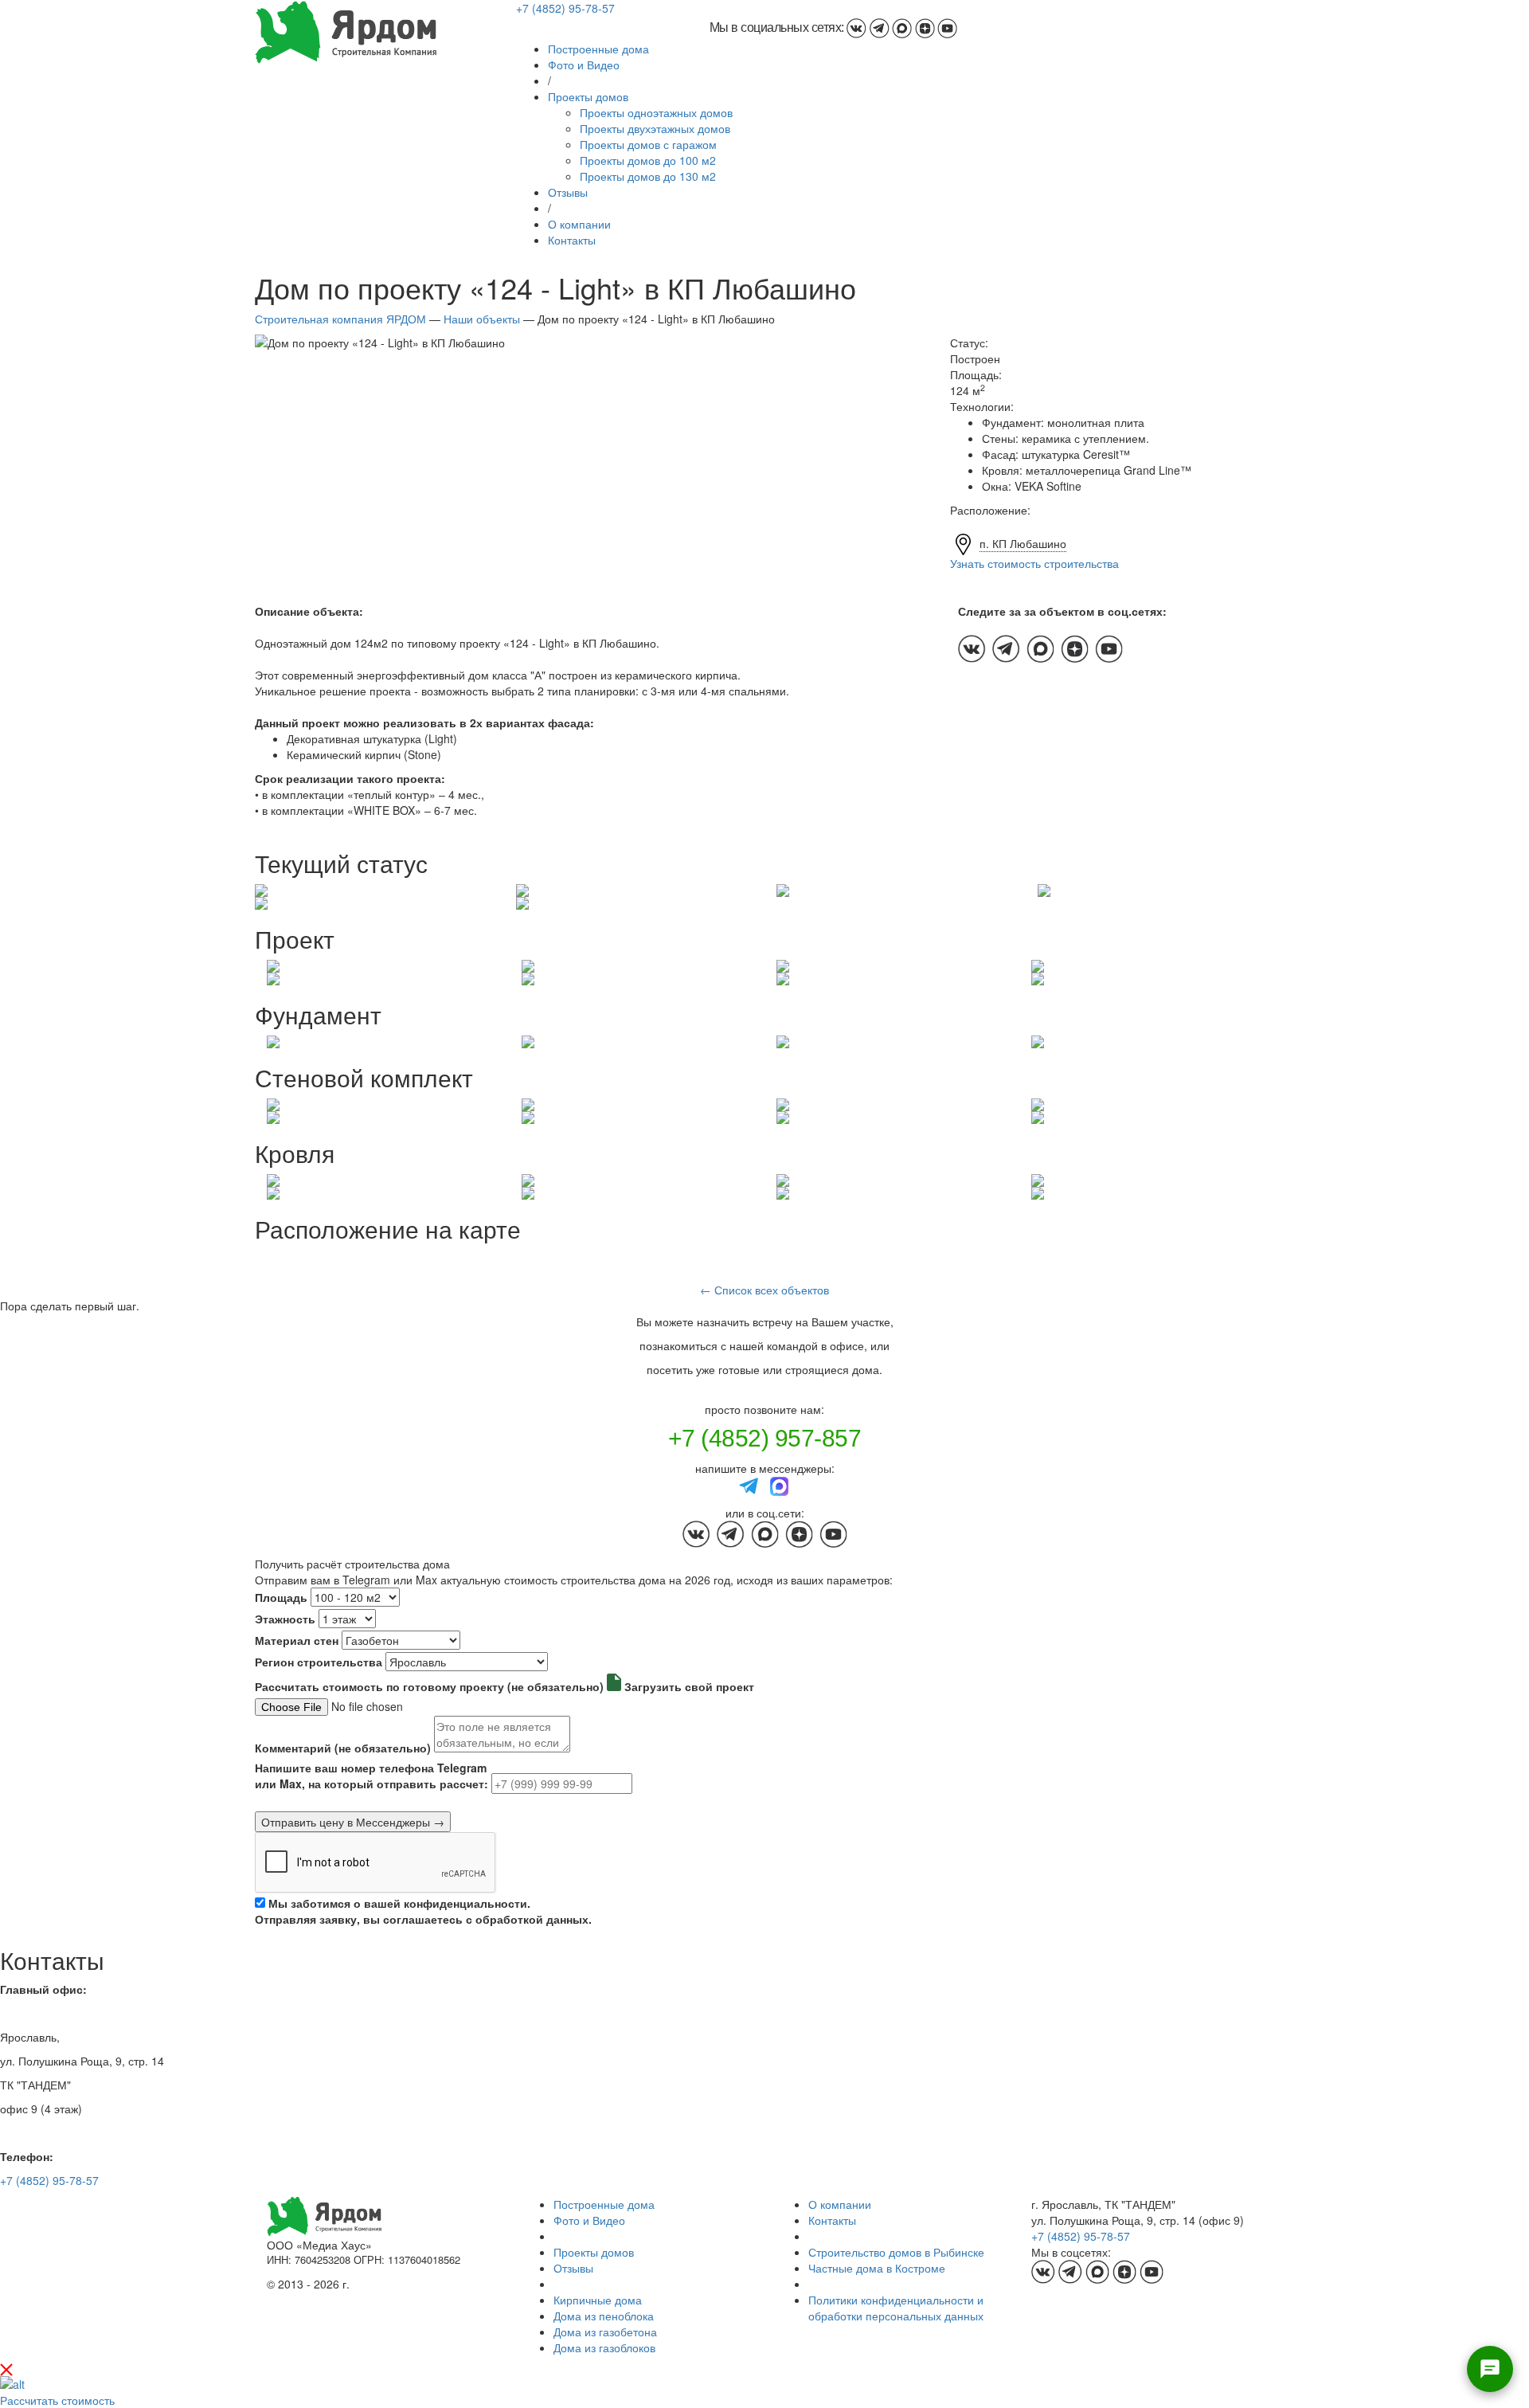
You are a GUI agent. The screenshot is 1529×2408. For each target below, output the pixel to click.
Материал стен (297, 1640)
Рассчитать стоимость (57, 2400)
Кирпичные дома (598, 2300)
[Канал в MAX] (902, 27)
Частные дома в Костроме (877, 2268)
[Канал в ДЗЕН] (925, 27)
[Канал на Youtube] (947, 27)
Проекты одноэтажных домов (656, 112)
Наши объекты (482, 319)
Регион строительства (319, 1662)
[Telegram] (749, 1485)
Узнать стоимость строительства (1034, 563)
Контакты (572, 240)
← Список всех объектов (764, 1290)
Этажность (285, 1619)
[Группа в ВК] (856, 27)
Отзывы (568, 192)
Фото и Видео (584, 65)
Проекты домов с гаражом (648, 144)
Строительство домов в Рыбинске (896, 2252)
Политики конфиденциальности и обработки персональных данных (896, 2308)
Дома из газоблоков (604, 2347)
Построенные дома (598, 49)
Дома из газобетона (605, 2332)
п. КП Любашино (1023, 543)
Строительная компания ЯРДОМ (340, 319)
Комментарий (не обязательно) (343, 1748)
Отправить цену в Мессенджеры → (353, 1822)
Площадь (281, 1597)
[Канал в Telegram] (880, 27)
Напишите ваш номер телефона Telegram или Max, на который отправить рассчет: (371, 1776)
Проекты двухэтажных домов (655, 128)
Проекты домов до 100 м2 (648, 160)
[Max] (780, 1485)
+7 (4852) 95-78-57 (565, 8)
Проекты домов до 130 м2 (648, 176)
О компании (579, 224)
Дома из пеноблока (604, 2316)
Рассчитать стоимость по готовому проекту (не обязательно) (429, 1686)
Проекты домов (588, 96)
